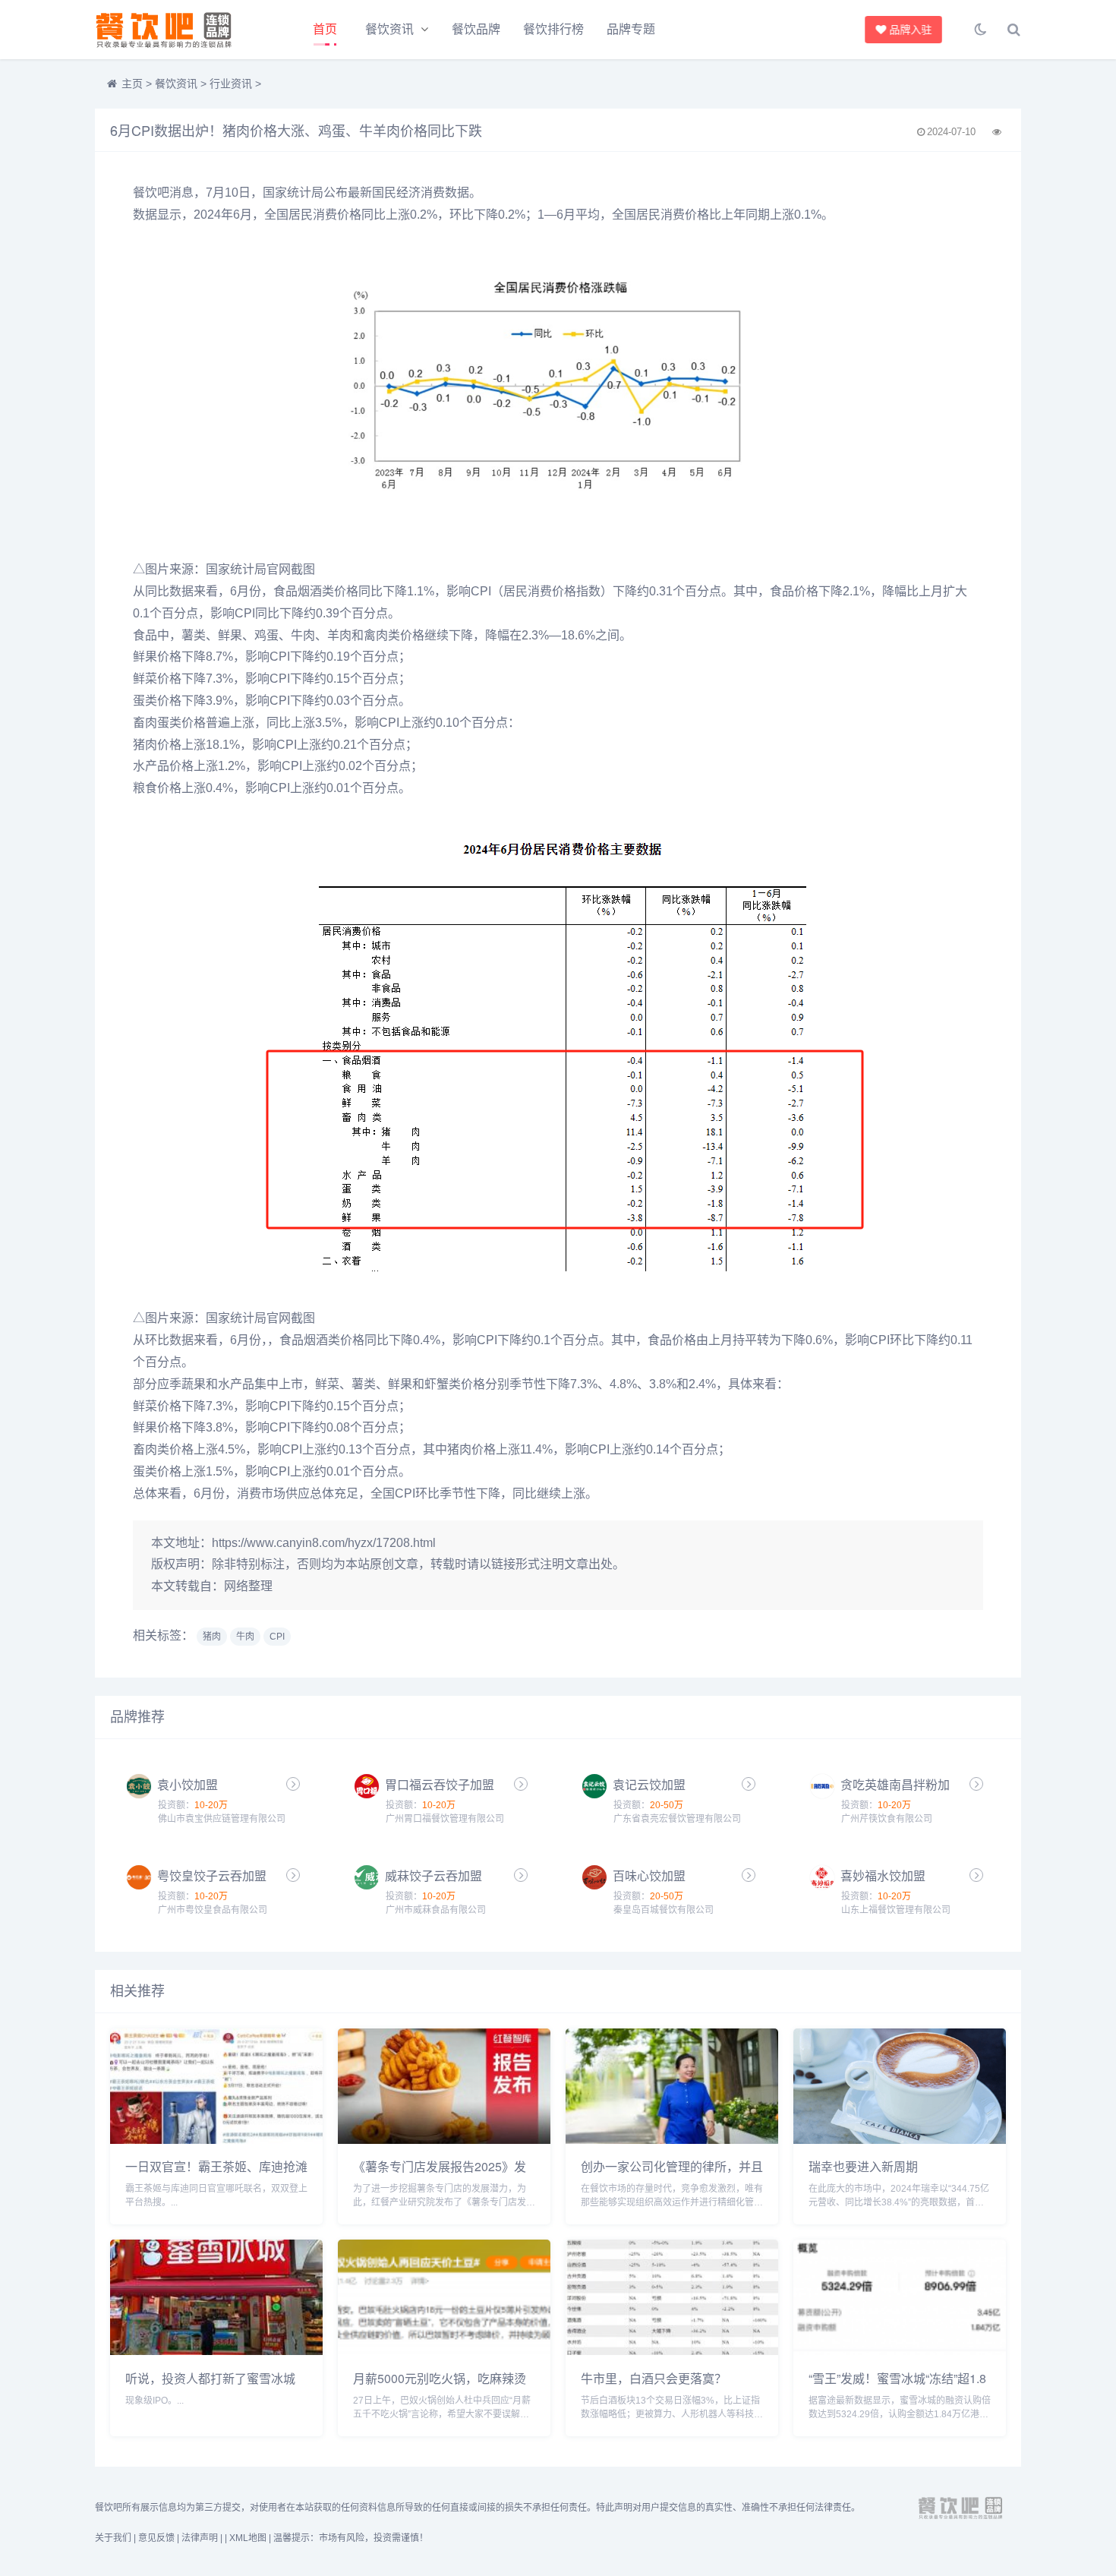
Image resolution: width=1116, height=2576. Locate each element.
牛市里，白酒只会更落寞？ (654, 2378)
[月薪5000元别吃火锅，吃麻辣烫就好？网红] (444, 2351)
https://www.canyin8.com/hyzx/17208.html (324, 1543)
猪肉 (145, 745)
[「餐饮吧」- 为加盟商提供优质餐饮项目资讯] (178, 30)
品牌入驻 (910, 30)
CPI (481, 591)
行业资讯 (231, 84)
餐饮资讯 (389, 29)
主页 (132, 84)
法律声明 (200, 2538)
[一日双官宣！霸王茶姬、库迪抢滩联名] (216, 2140)
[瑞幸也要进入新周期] (900, 2140)
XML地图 (248, 2538)
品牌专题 (631, 29)
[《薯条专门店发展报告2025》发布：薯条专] (444, 2140)
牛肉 (303, 635)
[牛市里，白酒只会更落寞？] (672, 2351)
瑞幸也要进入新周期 (863, 2166)
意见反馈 (156, 2538)
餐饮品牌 (476, 29)
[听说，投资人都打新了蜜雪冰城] (216, 2351)
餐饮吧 (151, 193)
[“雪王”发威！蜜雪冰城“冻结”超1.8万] (900, 2351)
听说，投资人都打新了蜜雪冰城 (210, 2378)
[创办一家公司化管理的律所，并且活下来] (672, 2140)
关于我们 (113, 2538)
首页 (325, 29)
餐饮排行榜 (553, 29)
